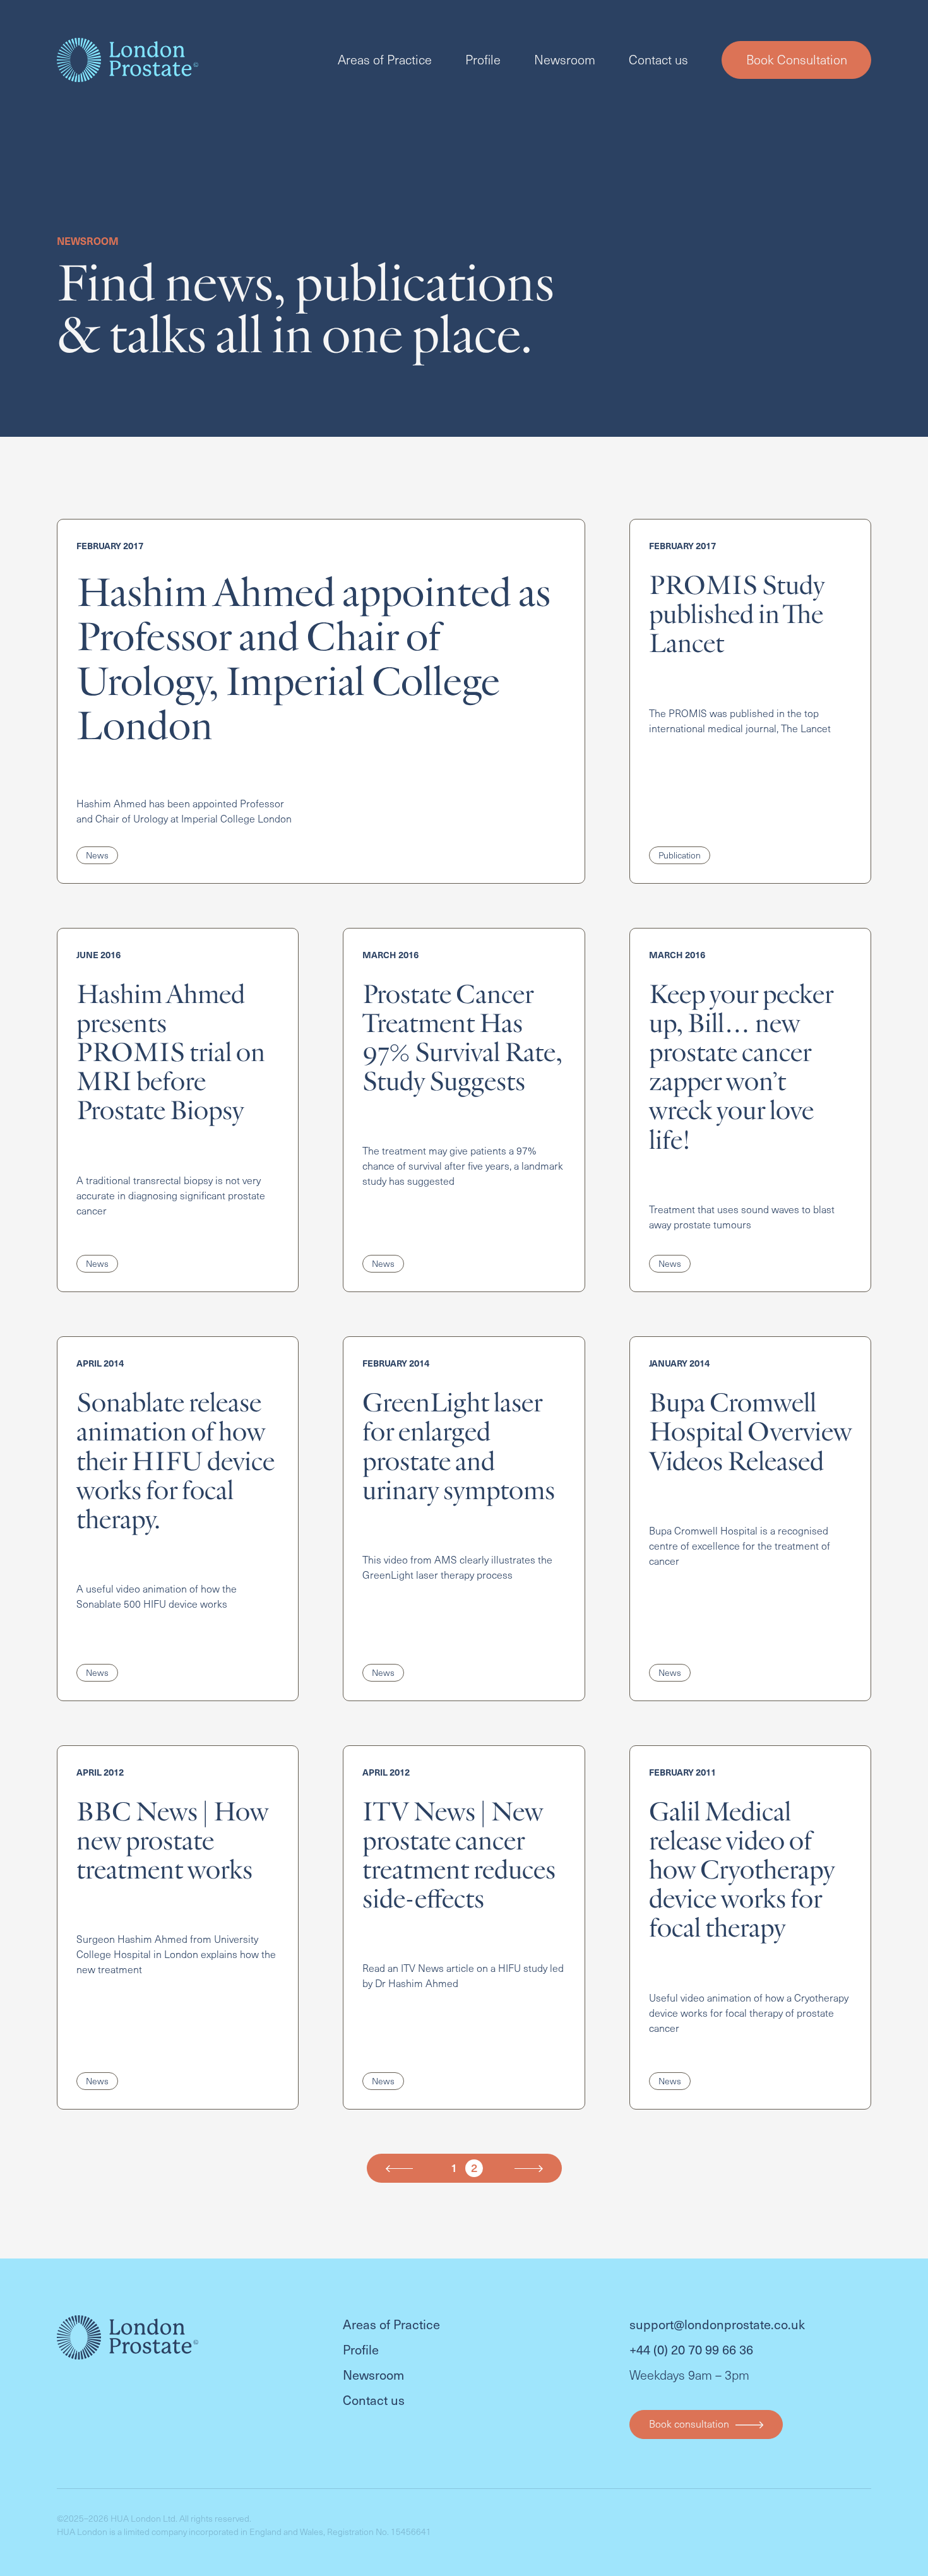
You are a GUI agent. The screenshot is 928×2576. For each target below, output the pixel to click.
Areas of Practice (385, 59)
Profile (483, 59)
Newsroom (565, 59)
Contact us (658, 59)
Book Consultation (797, 60)
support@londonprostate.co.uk (717, 2324)
